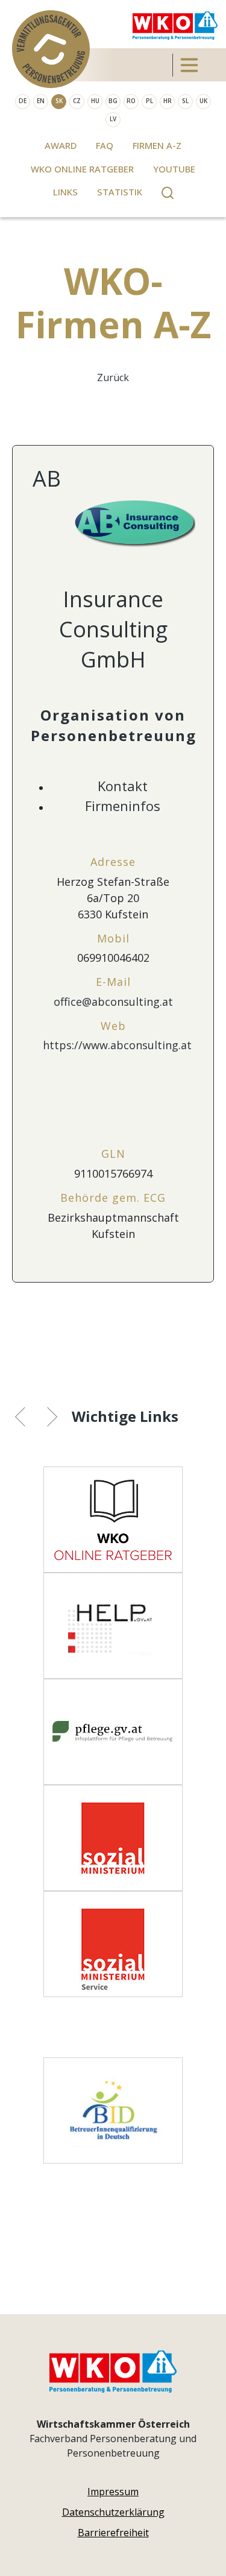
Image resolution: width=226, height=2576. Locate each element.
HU (95, 101)
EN (41, 101)
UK (203, 101)
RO (131, 101)
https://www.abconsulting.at (117, 1045)
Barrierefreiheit (113, 2533)
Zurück (113, 377)
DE (23, 101)
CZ (77, 101)
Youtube (174, 169)
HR (168, 101)
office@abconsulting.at (113, 1002)
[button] (29, 1418)
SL (185, 101)
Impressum (113, 2492)
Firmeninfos (123, 806)
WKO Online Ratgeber (82, 169)
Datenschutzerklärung (113, 2512)
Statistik (120, 192)
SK (59, 101)
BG (113, 101)
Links (65, 192)
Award (61, 145)
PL (149, 101)
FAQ (105, 145)
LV (113, 119)
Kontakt (123, 786)
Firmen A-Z (157, 145)
